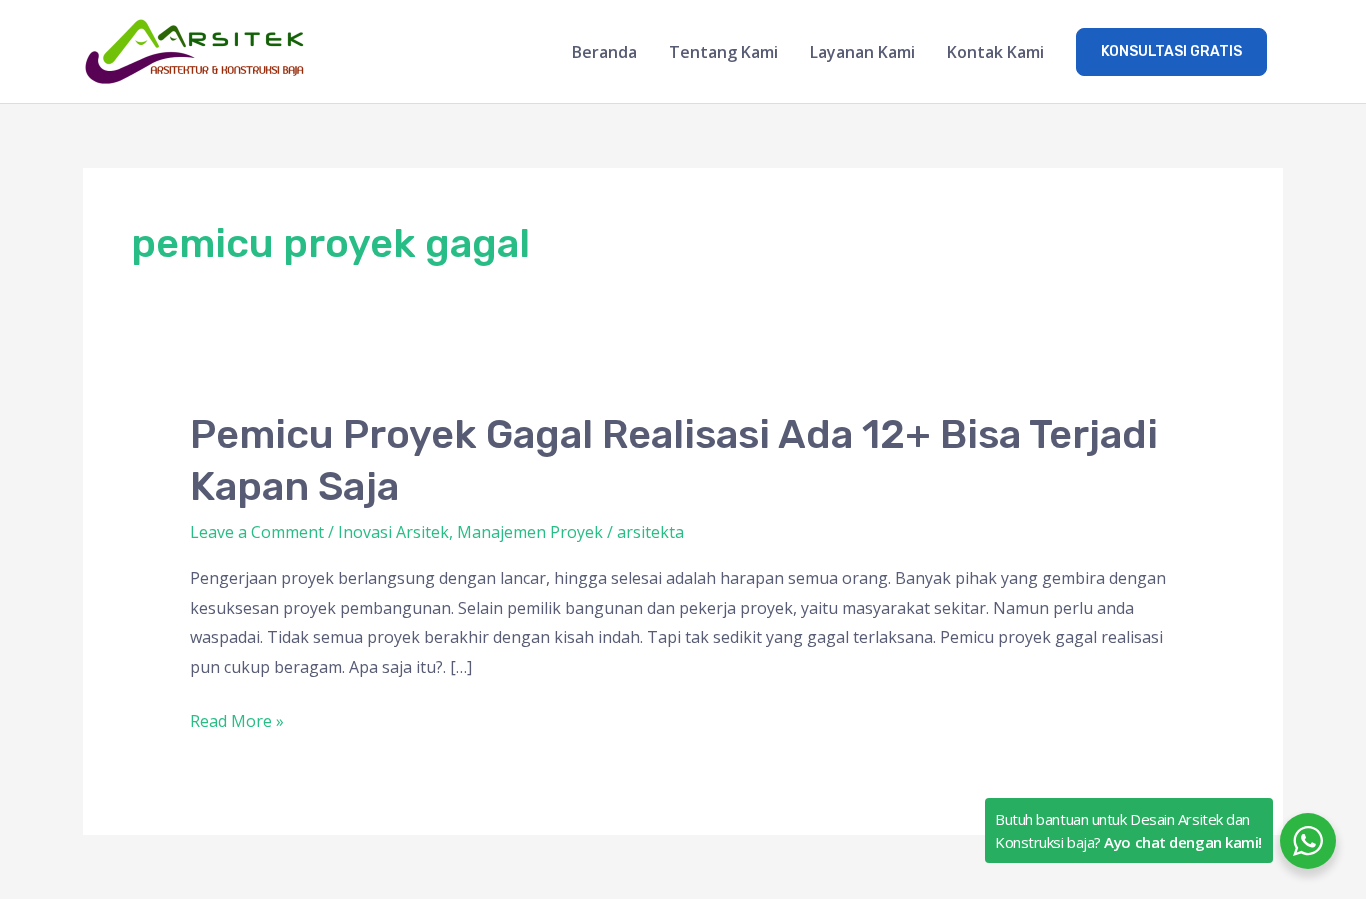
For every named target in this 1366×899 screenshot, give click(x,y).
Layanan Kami (862, 52)
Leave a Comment (257, 532)
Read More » (237, 719)
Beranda (604, 52)
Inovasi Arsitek (393, 532)
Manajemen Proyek (530, 532)
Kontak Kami (995, 52)
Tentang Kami (723, 52)
